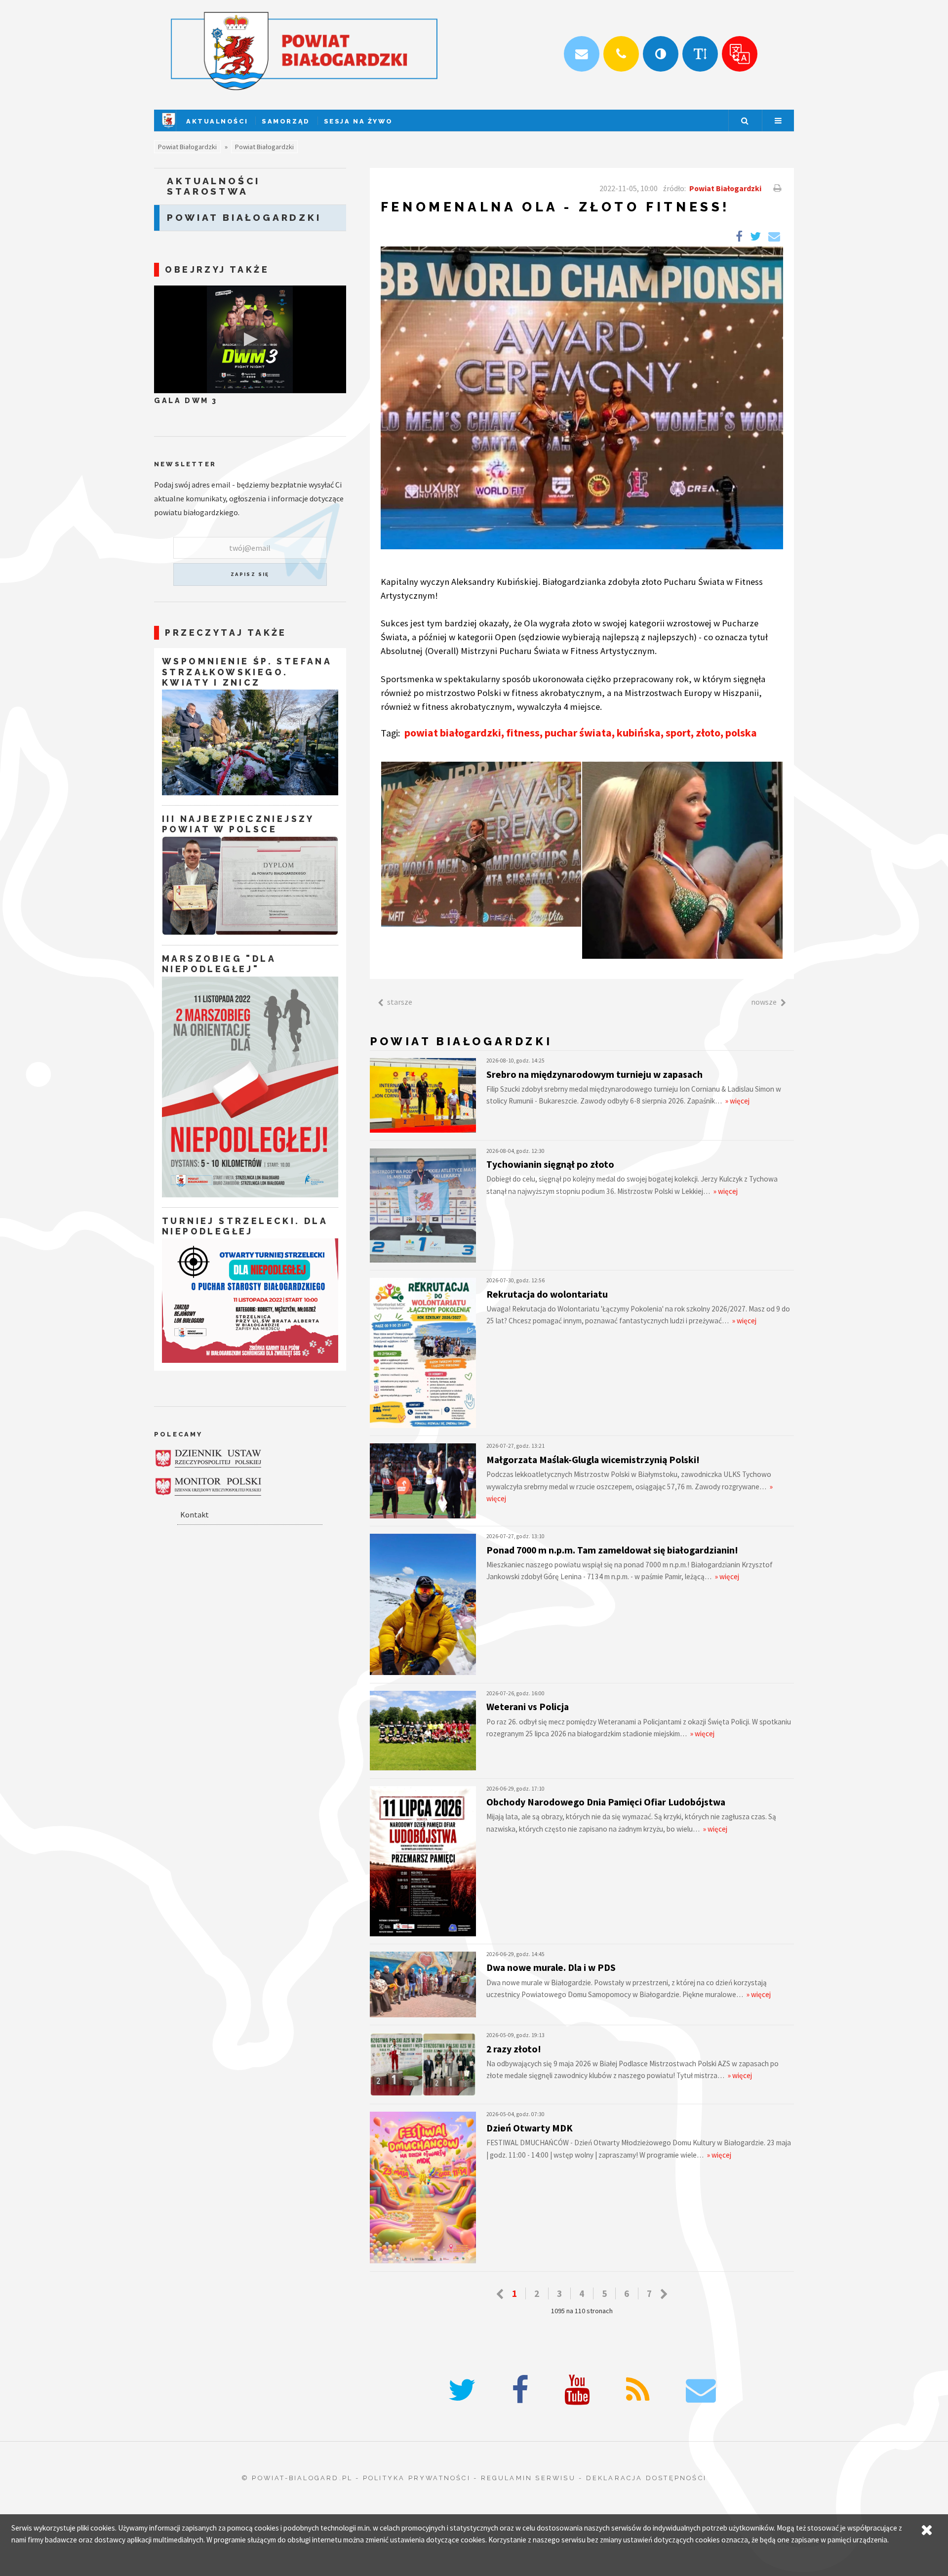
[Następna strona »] (664, 2294)
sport (678, 733)
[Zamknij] (927, 2530)
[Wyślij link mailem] (774, 237)
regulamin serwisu (528, 2478)
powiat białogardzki (453, 733)
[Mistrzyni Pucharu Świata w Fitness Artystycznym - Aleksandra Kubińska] (481, 844)
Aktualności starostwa (214, 186)
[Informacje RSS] (638, 2391)
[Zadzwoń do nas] (621, 54)
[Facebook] (520, 2391)
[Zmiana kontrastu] (661, 54)
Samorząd (286, 121)
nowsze (764, 1002)
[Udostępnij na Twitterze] (755, 237)
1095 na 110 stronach (582, 2311)
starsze (400, 1002)
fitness (523, 733)
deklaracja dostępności (646, 2478)
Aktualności (217, 121)
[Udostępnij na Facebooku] (739, 237)
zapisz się (250, 574)
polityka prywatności (417, 2478)
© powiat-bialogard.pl (297, 2478)
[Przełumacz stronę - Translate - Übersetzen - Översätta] (740, 54)
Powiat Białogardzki (187, 147)
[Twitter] (462, 2391)
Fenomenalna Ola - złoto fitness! (555, 207)
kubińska (639, 733)
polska (741, 733)
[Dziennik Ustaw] (208, 1458)
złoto (708, 733)
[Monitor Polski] (208, 1487)
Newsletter (185, 464)
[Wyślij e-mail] (582, 54)
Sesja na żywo (358, 121)
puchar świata (578, 733)
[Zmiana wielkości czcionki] (700, 54)
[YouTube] (577, 2391)
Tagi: (391, 733)
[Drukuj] (776, 188)
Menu (778, 121)
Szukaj (745, 121)
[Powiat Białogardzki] (169, 128)
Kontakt (195, 1514)
